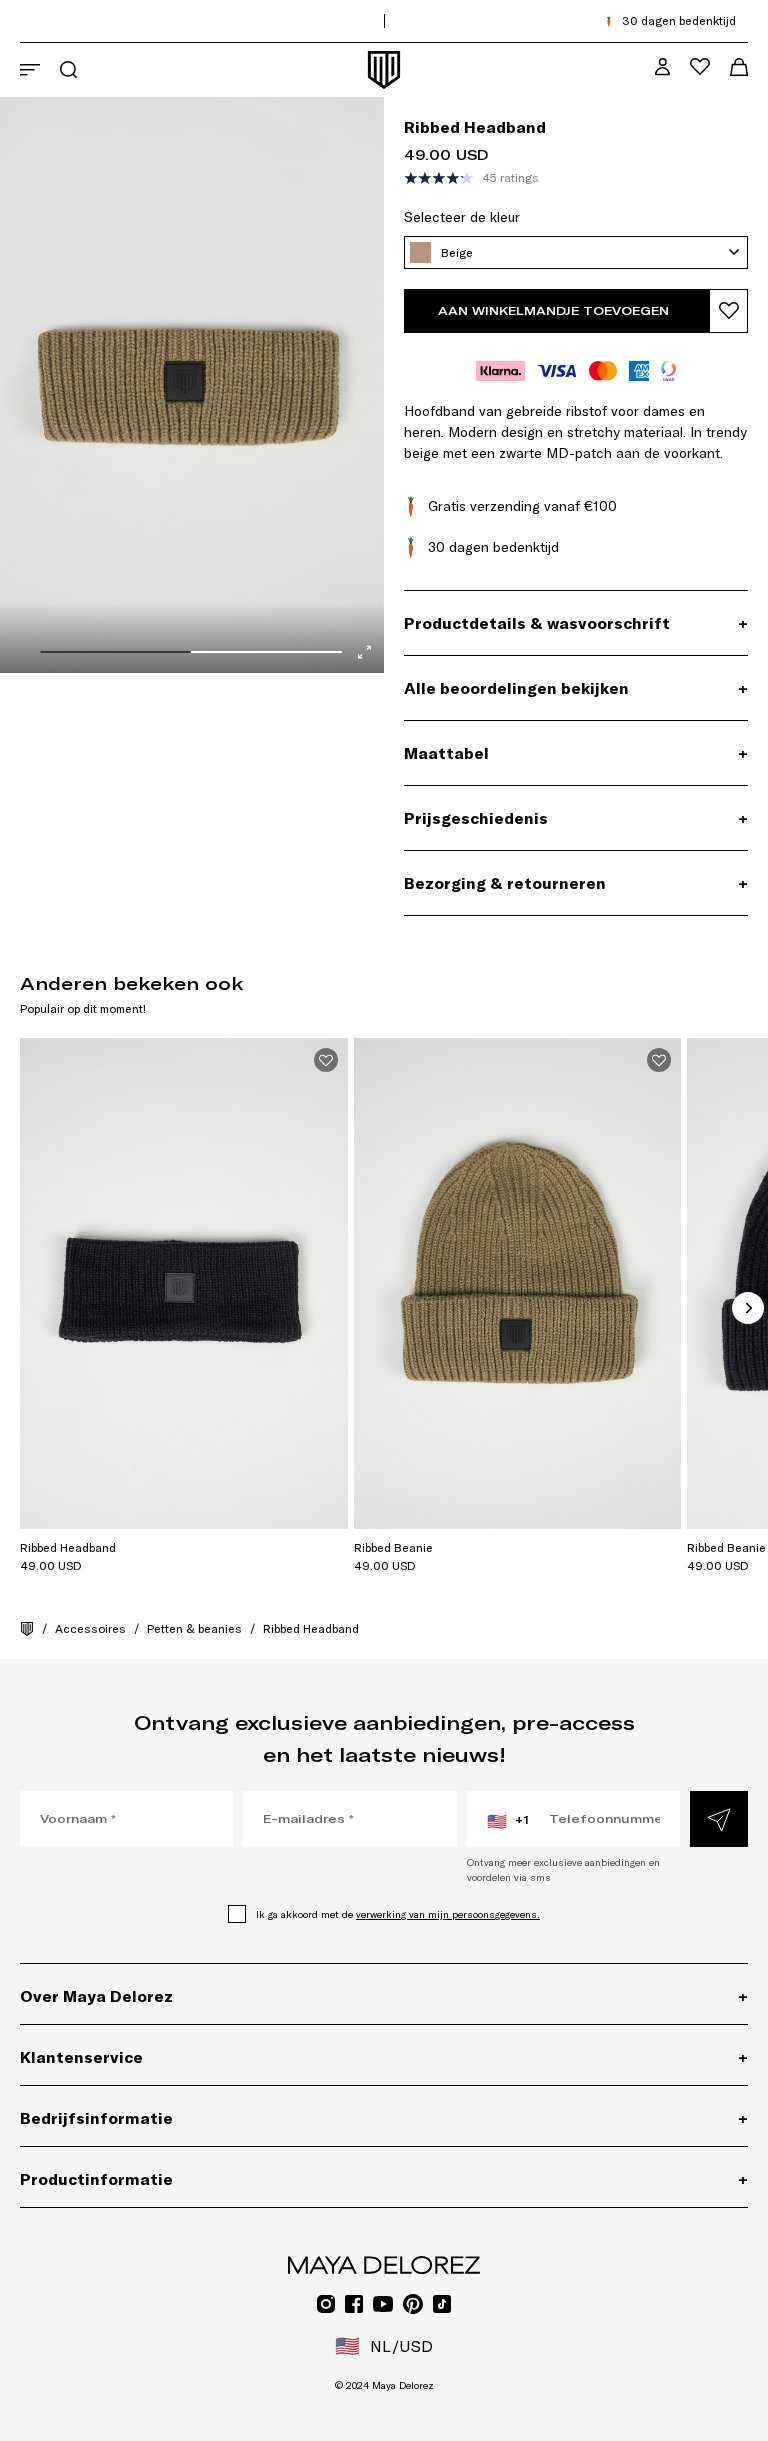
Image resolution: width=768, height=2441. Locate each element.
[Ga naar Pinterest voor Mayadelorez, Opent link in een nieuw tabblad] (413, 2304)
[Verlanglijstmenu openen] (700, 66)
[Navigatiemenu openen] (30, 70)
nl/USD (384, 2346)
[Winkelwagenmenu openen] (739, 67)
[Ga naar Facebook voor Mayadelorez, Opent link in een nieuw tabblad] (354, 2304)
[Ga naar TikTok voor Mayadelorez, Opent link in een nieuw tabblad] (442, 2304)
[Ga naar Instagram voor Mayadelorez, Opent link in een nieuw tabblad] (326, 2304)
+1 (508, 1821)
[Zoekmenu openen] (68, 69)
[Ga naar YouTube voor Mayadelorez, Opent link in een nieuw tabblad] (383, 2304)
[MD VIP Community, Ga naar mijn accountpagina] (662, 66)
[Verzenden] (719, 1819)
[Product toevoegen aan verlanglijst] (728, 311)
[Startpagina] (27, 1629)
